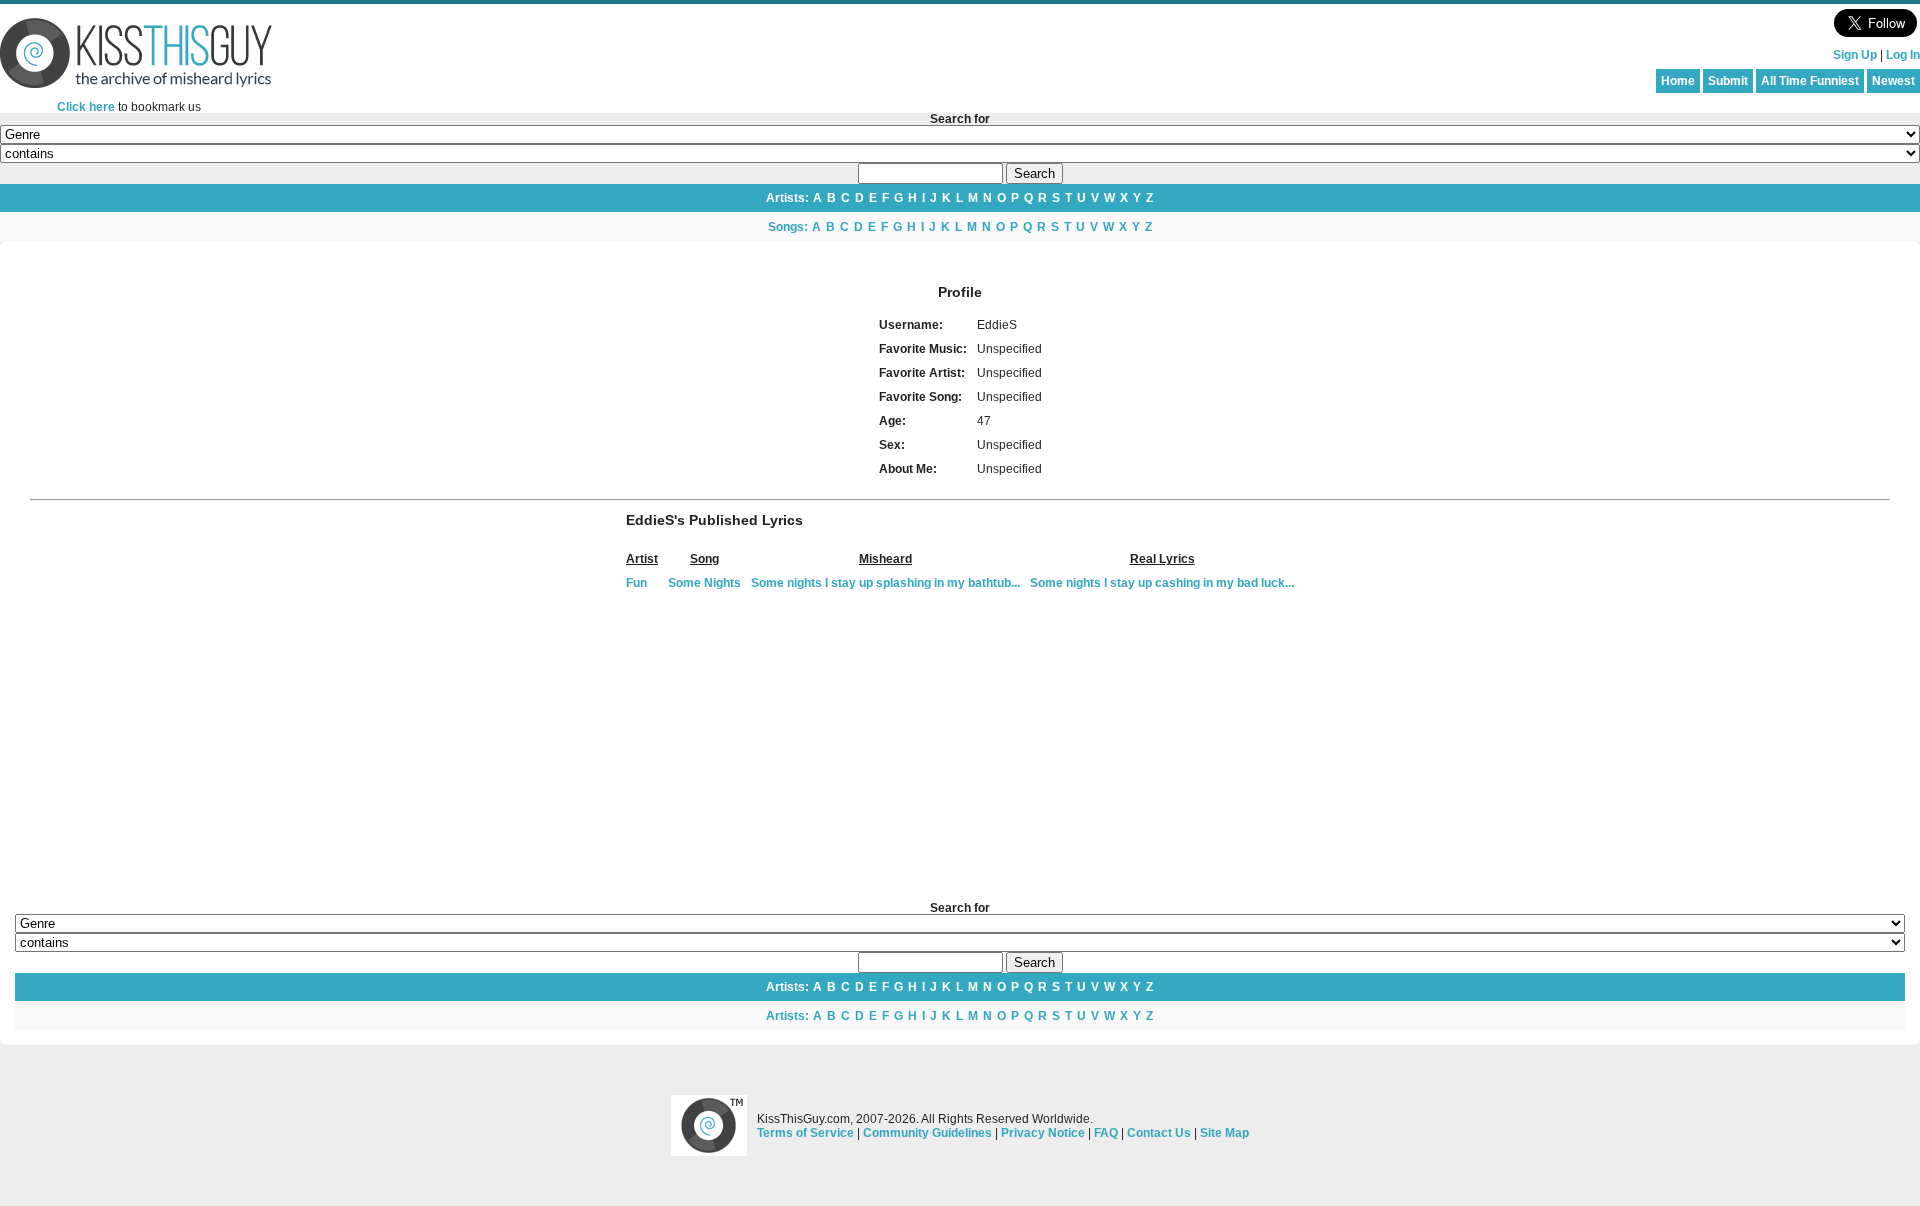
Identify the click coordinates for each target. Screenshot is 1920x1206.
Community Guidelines (927, 1133)
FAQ (1106, 1133)
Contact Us (1159, 1133)
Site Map (1224, 1133)
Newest (1893, 81)
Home (1678, 81)
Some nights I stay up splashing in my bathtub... (885, 583)
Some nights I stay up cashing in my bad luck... (1162, 583)
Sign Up (1855, 55)
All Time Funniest (1810, 81)
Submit (1728, 81)
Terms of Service (805, 1133)
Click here (86, 107)
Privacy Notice (1043, 1133)
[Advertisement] (960, 747)
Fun (636, 583)
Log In (1903, 55)
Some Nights (704, 583)
